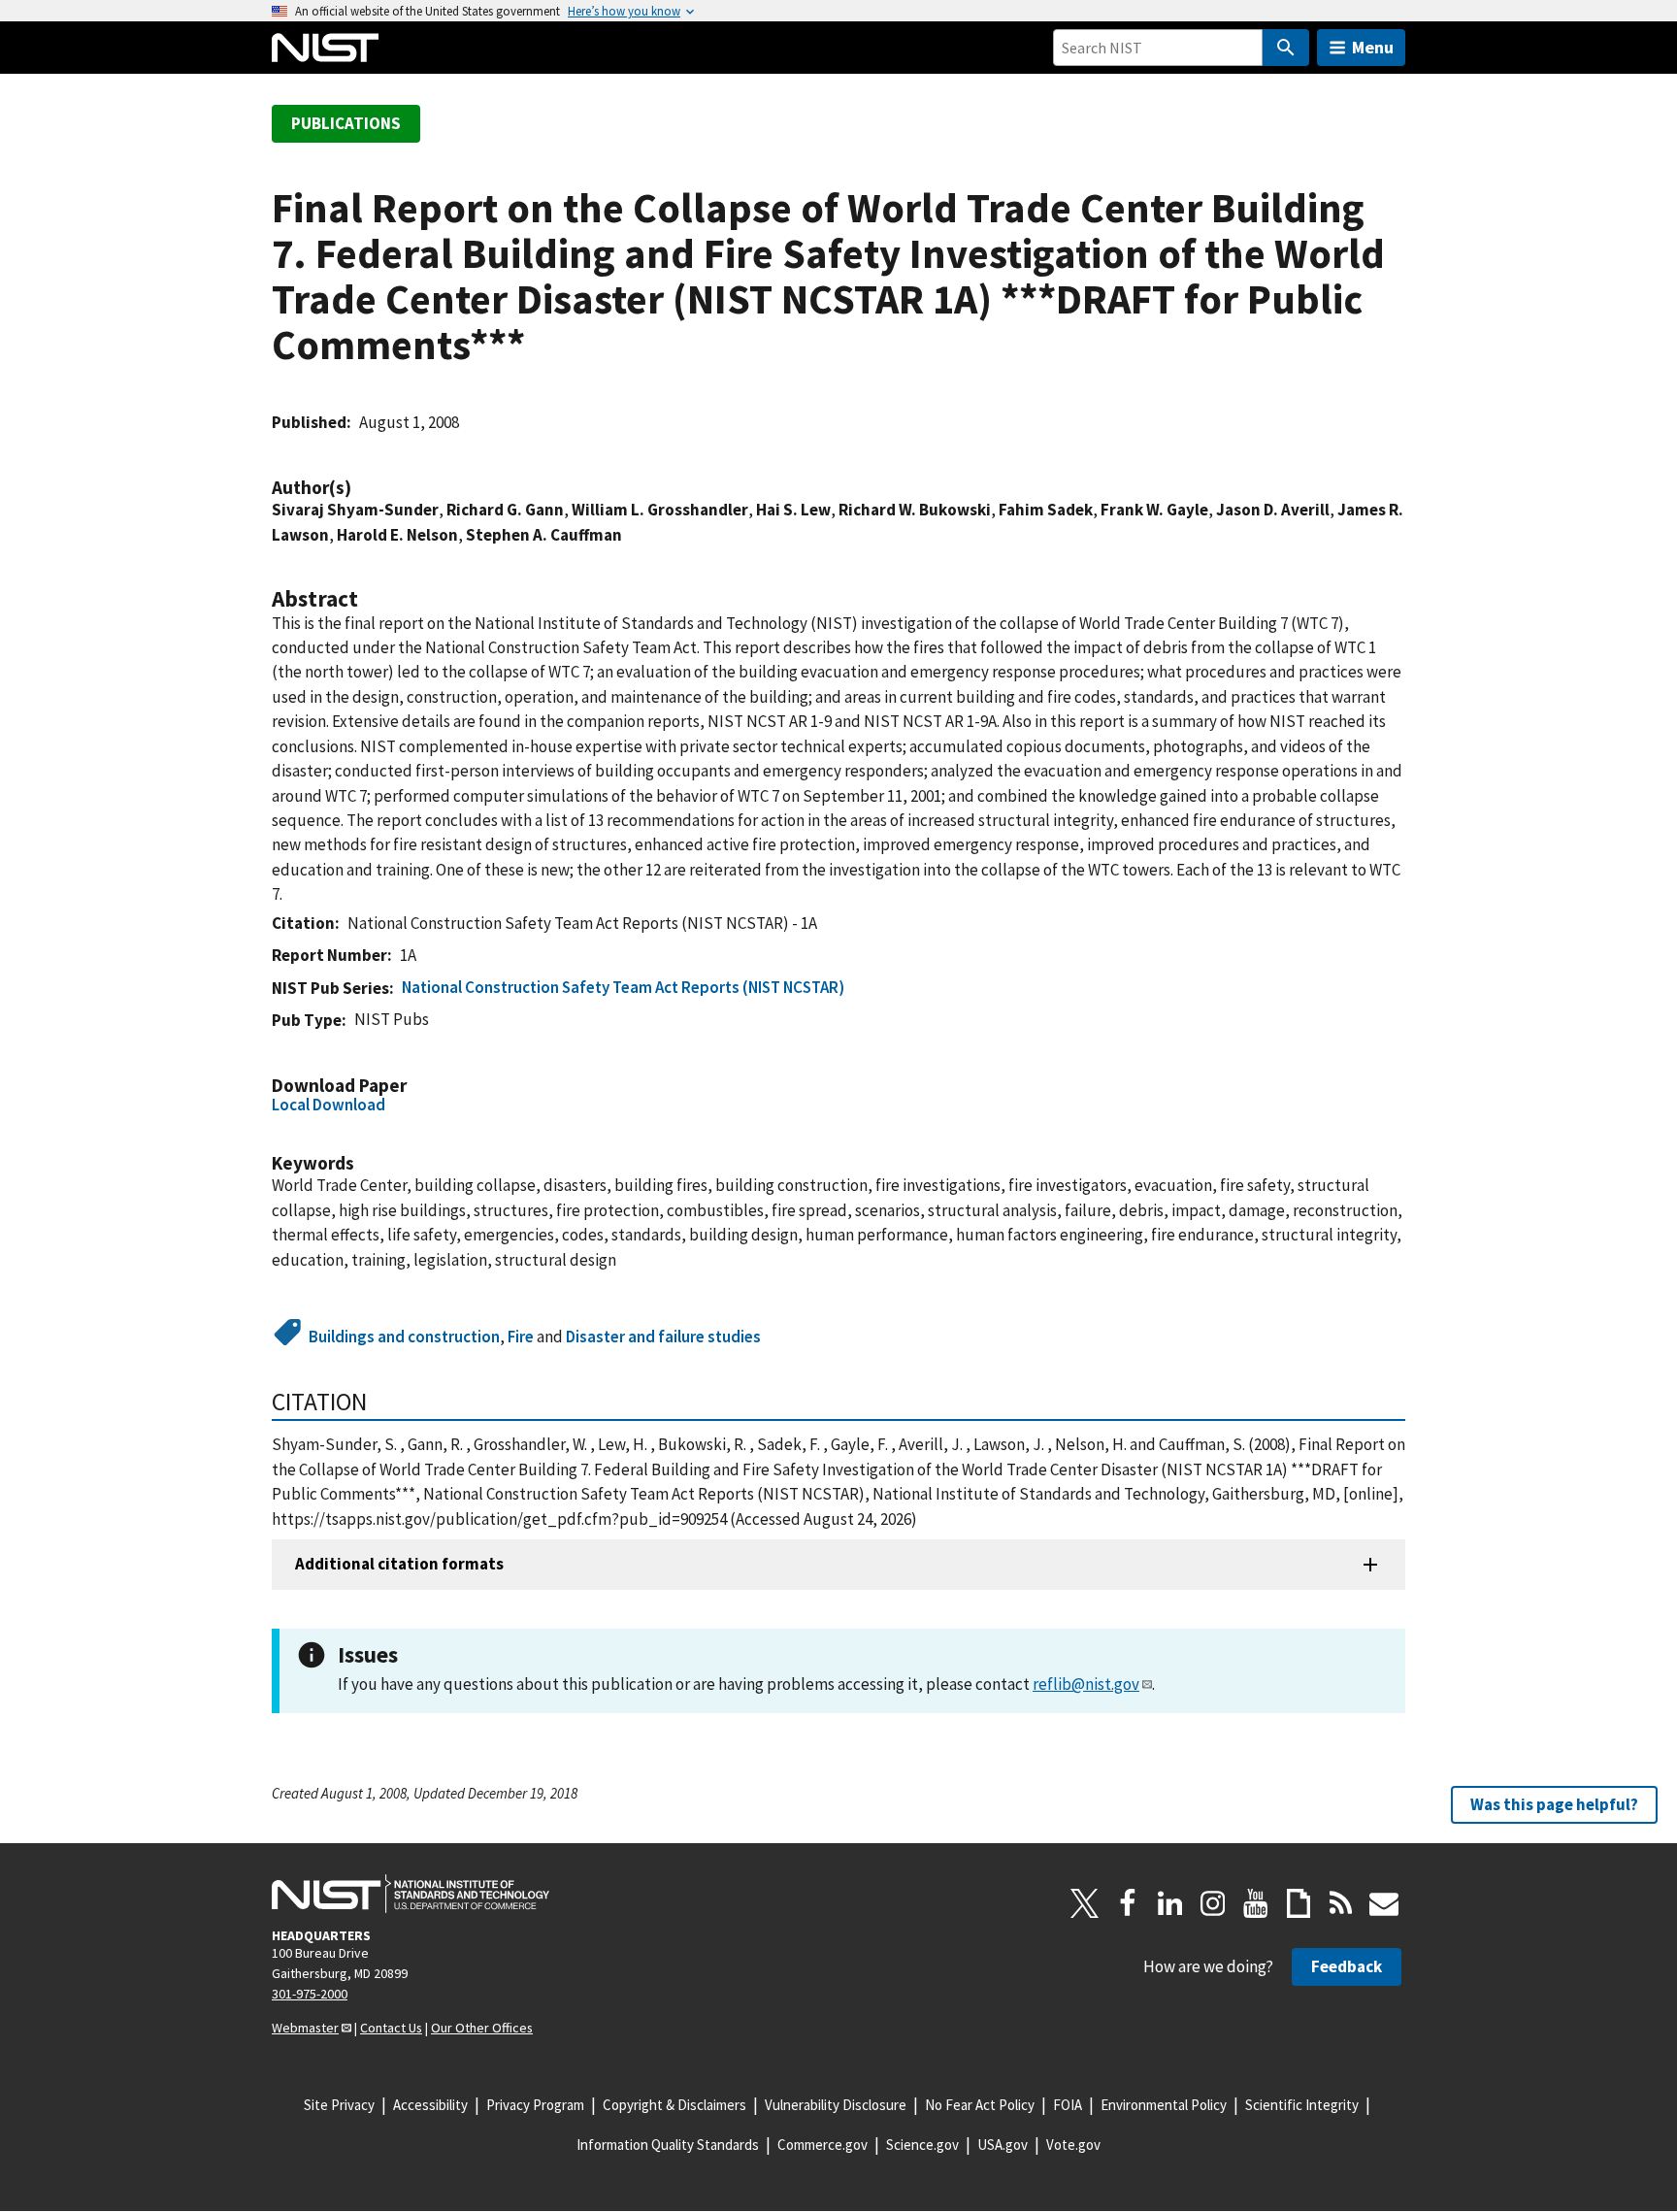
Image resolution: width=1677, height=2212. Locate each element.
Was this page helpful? (1554, 1804)
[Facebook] (1128, 1903)
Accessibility (430, 2105)
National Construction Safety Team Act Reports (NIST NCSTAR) (623, 987)
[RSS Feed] (1341, 1903)
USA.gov (1003, 2145)
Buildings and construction (404, 1337)
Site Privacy (339, 2105)
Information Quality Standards (668, 2145)
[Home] (325, 48)
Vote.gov (1073, 2145)
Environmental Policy (1164, 2105)
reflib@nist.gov (1086, 1684)
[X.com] (1085, 1903)
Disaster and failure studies (663, 1337)
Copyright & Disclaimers (674, 2105)
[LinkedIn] (1170, 1903)
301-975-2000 (310, 1994)
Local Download (329, 1105)
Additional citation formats (399, 1564)
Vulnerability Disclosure (836, 2105)
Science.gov (922, 2145)
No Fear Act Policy (980, 2105)
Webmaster (305, 2028)
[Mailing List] (1384, 1903)
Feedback (1347, 1966)
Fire (521, 1337)
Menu (1373, 47)
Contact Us (391, 2028)
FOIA (1068, 2105)
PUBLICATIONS (346, 123)
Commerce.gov (822, 2145)
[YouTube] (1256, 1903)
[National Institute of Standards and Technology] (411, 1894)
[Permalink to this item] (361, 488)
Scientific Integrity (1302, 2105)
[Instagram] (1213, 1903)
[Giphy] (1299, 1903)
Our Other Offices (482, 2028)
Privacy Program (535, 2105)
